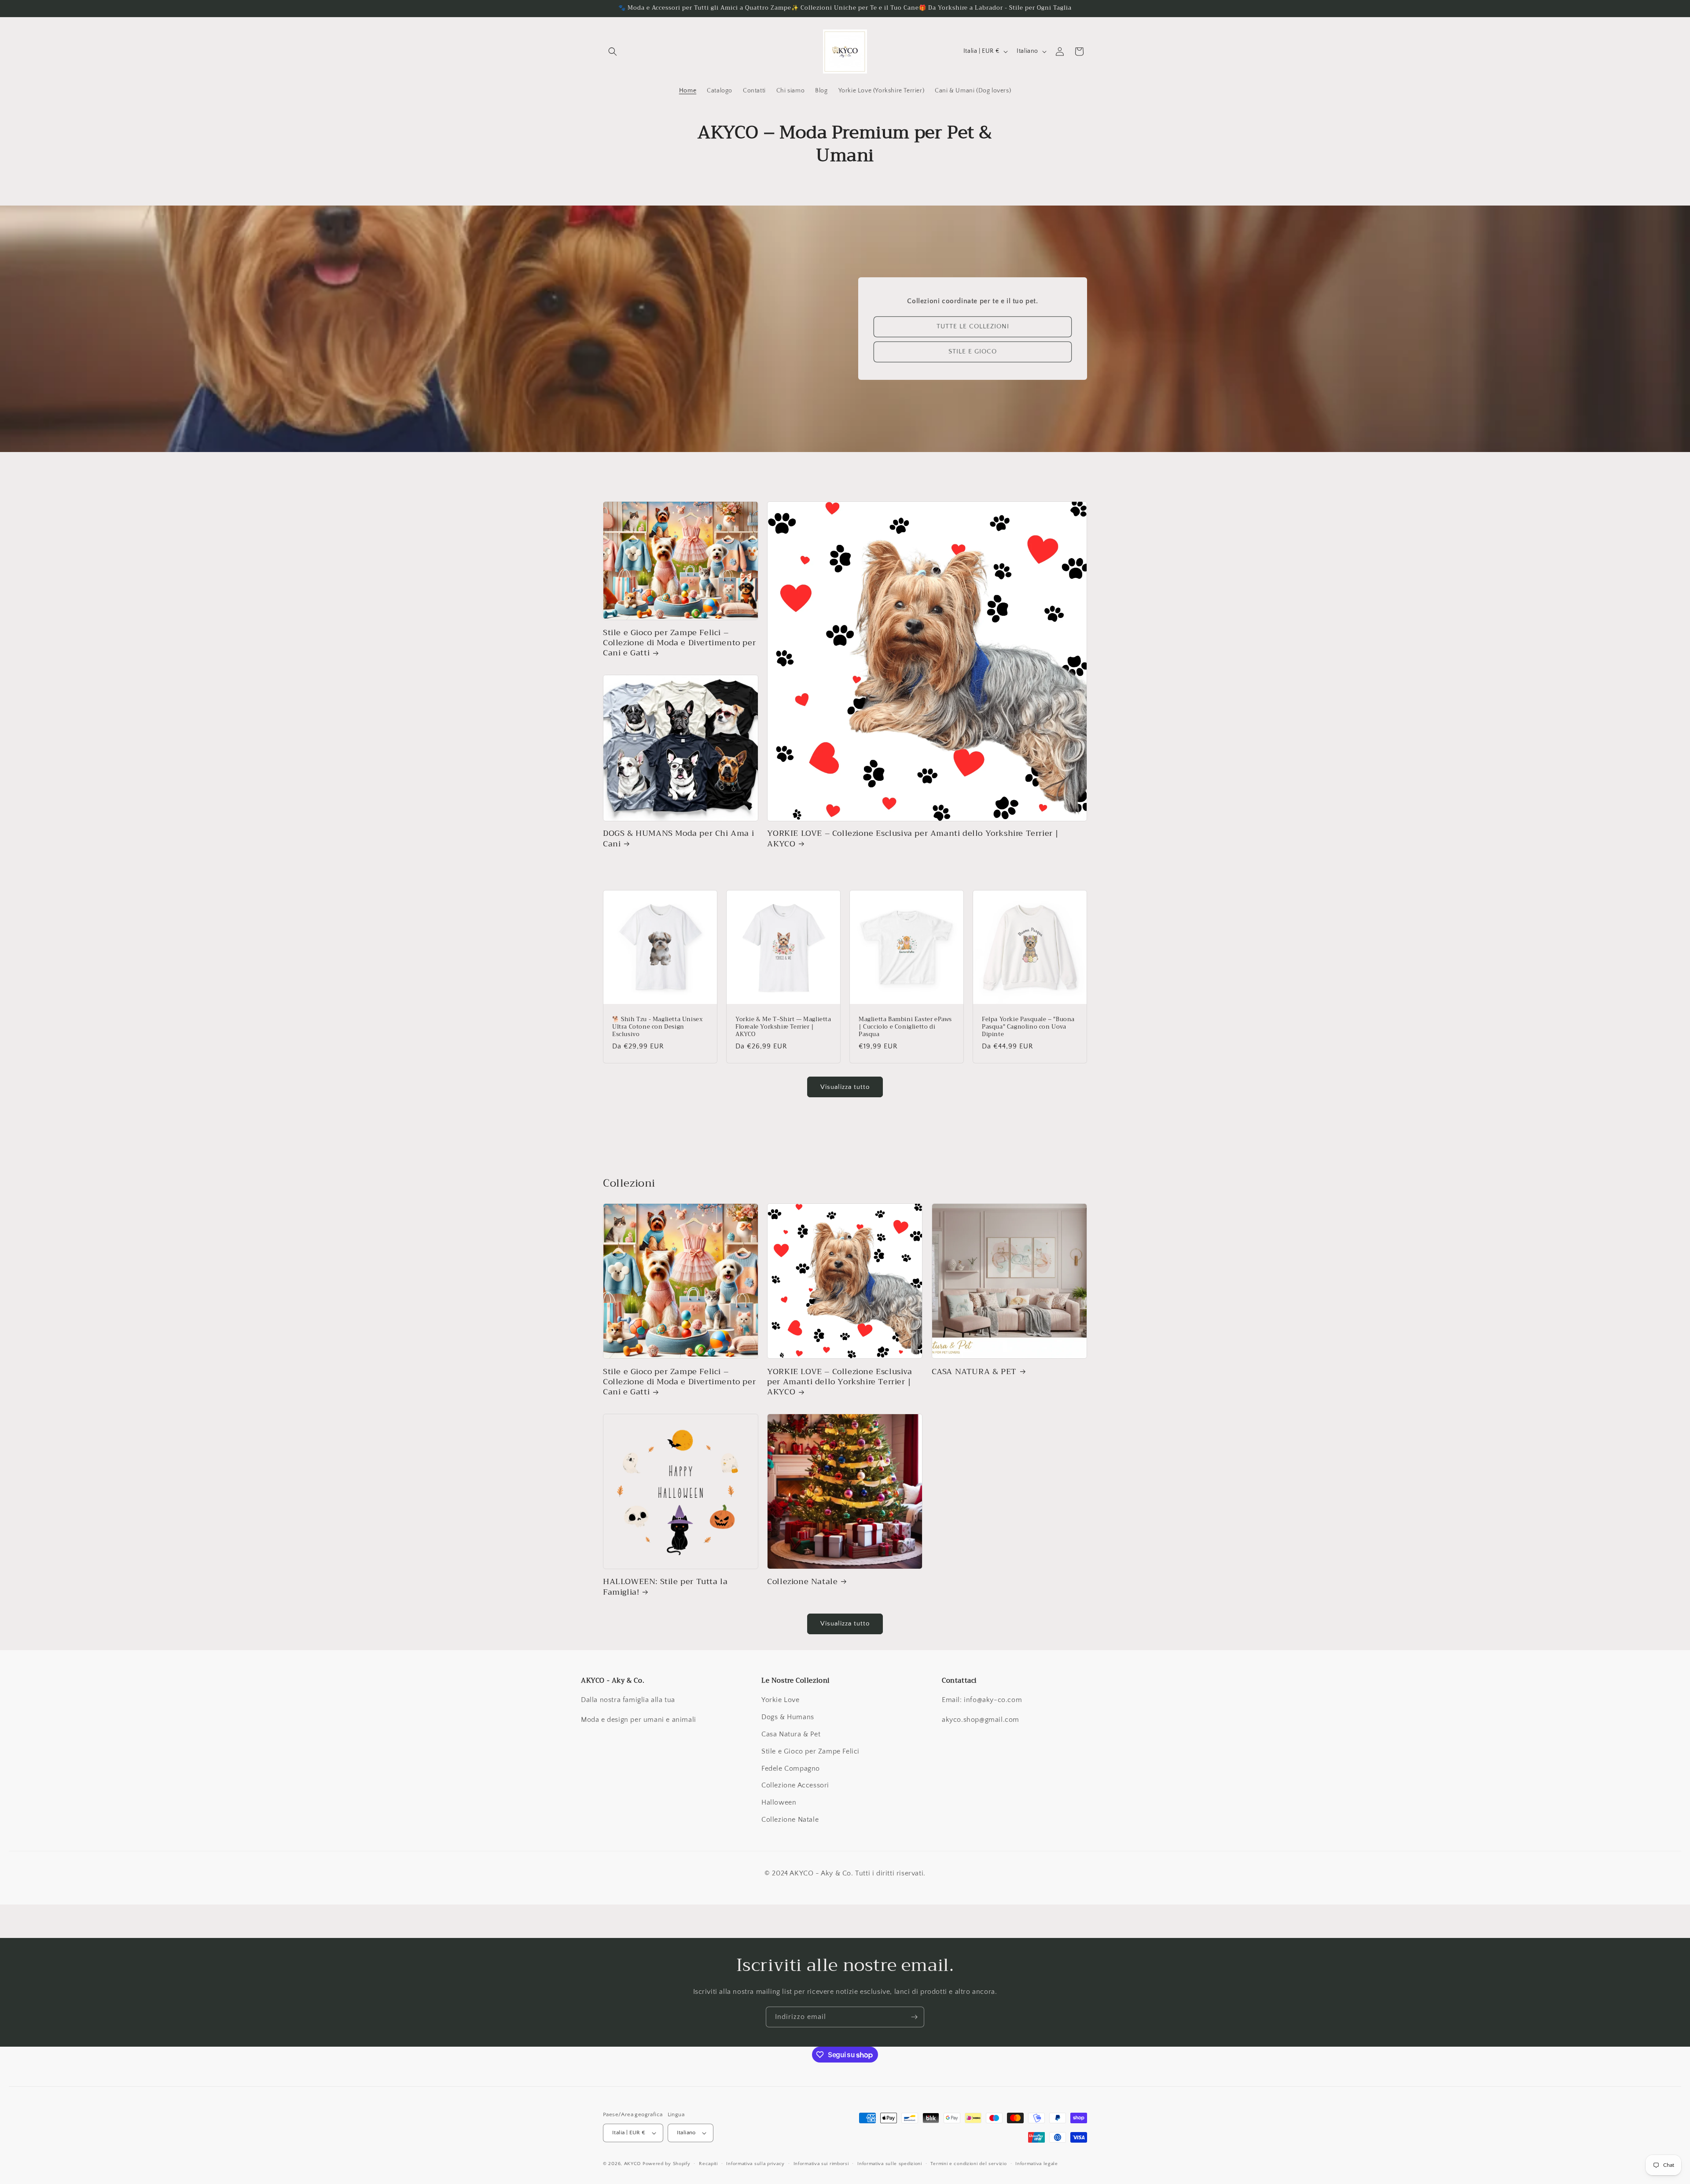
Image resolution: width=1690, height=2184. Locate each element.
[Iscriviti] (914, 2017)
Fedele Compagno (791, 1769)
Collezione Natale (802, 1582)
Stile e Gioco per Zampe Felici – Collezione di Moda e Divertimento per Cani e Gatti (679, 643)
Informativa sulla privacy (755, 2164)
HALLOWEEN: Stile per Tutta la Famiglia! (665, 1587)
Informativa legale (1037, 2164)
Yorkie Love (781, 1700)
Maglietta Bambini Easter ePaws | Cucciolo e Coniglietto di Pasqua (905, 1027)
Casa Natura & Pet (791, 1734)
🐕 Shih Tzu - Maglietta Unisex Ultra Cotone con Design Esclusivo (657, 1027)
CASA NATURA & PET (974, 1372)
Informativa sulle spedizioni (890, 2164)
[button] (613, 51)
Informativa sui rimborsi (821, 2164)
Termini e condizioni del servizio (968, 2164)
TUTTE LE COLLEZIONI (973, 327)
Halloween (779, 1802)
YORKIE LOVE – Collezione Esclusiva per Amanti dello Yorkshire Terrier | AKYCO (913, 839)
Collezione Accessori (795, 1785)
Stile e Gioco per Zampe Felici (810, 1751)
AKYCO (633, 2164)
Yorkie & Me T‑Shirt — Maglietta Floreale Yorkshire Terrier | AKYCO (783, 1027)
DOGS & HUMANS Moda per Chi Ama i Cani (678, 839)
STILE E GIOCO (973, 352)
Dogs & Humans (788, 1717)
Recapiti (708, 2164)
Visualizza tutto (845, 1087)
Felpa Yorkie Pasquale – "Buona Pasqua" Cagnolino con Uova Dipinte (1028, 1027)
